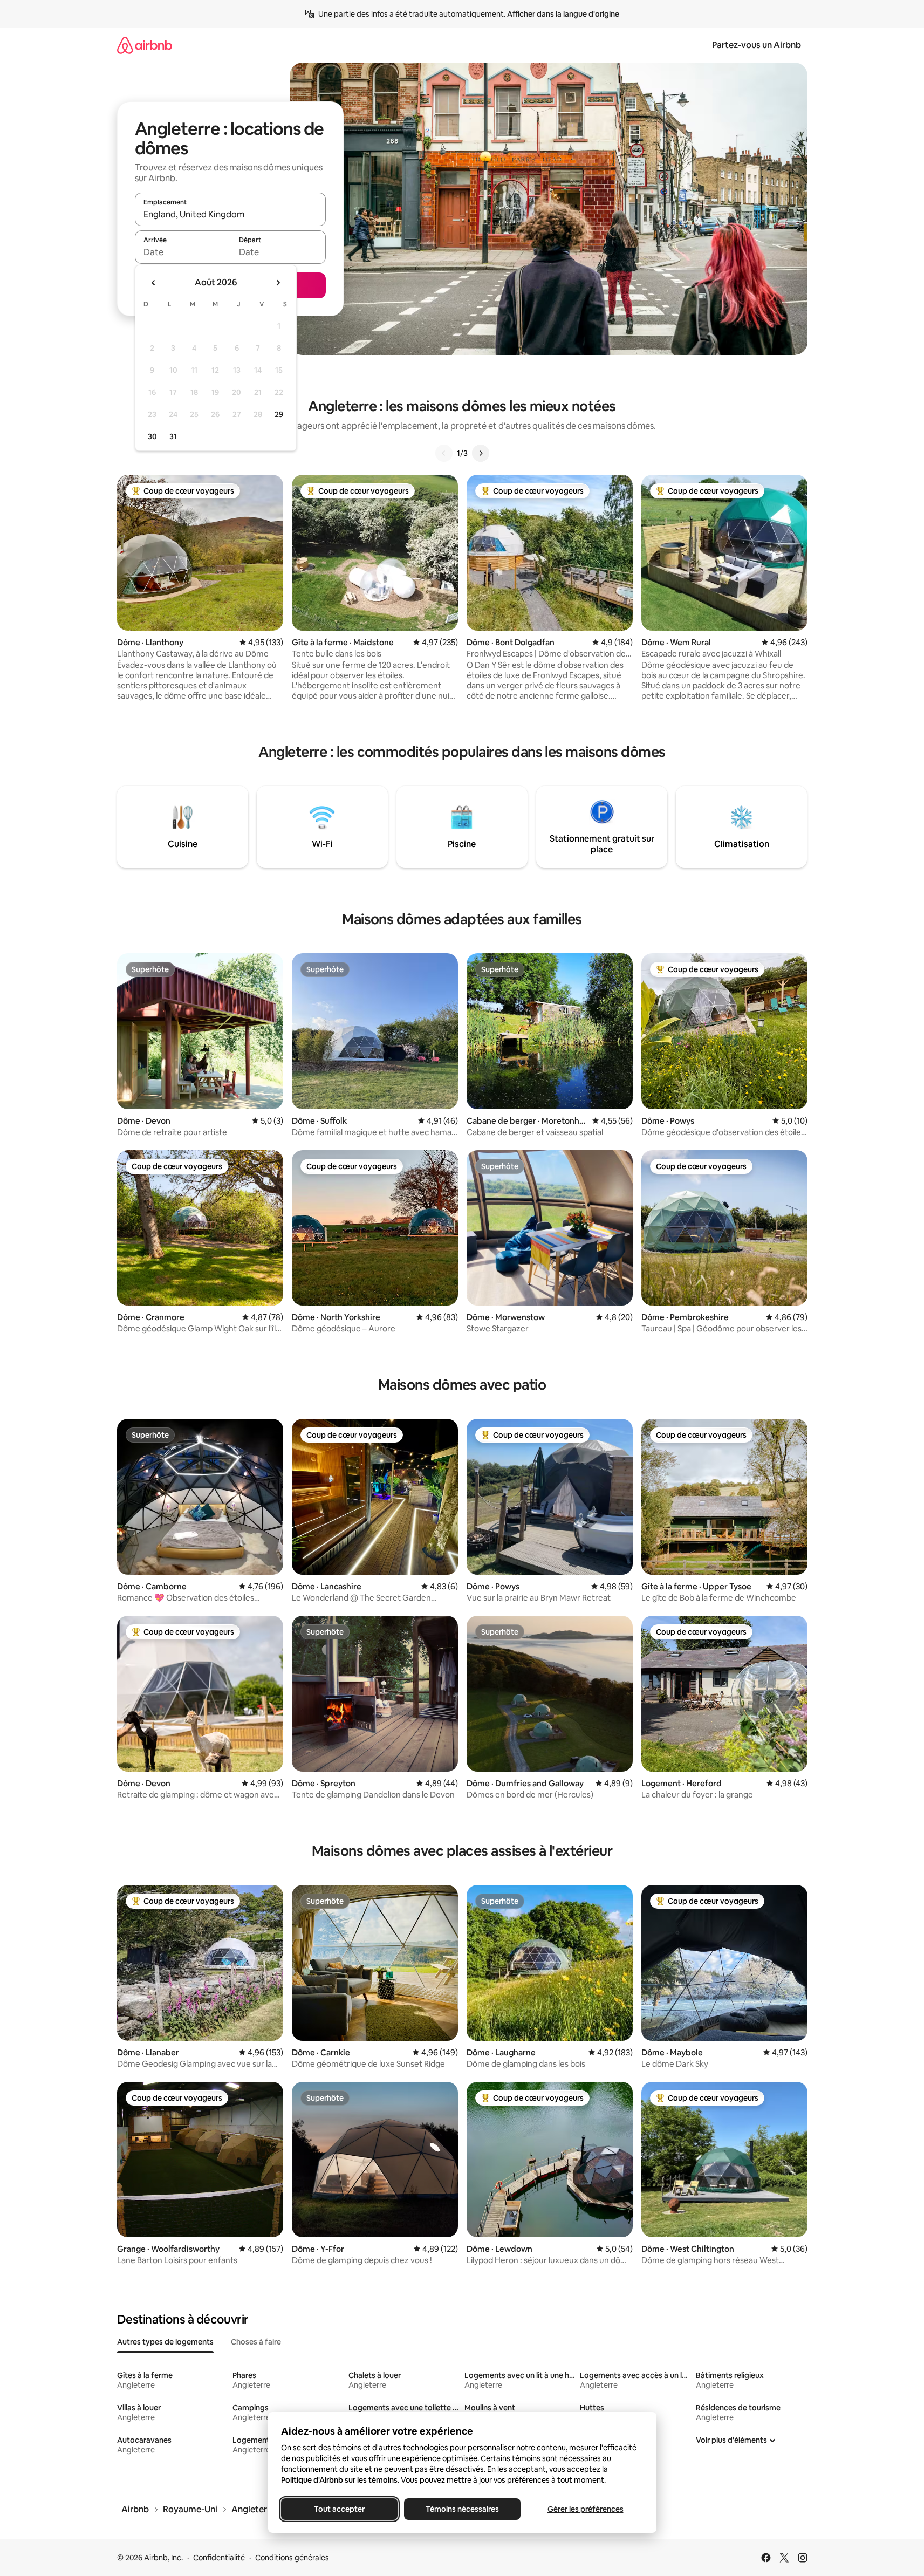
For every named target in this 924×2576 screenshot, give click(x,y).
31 (173, 436)
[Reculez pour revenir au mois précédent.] (154, 283)
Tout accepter (339, 2509)
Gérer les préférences (585, 2509)
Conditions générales (292, 2558)
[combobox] (230, 214)
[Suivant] (481, 453)
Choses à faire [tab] (256, 2342)
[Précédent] (444, 453)
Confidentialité (219, 2558)
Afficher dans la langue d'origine (563, 14)
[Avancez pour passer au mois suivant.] (278, 283)
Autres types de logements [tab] (165, 2342)
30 (152, 436)
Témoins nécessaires (462, 2509)
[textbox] (183, 252)
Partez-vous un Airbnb (757, 45)
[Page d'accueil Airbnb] (145, 45)
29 (279, 414)
